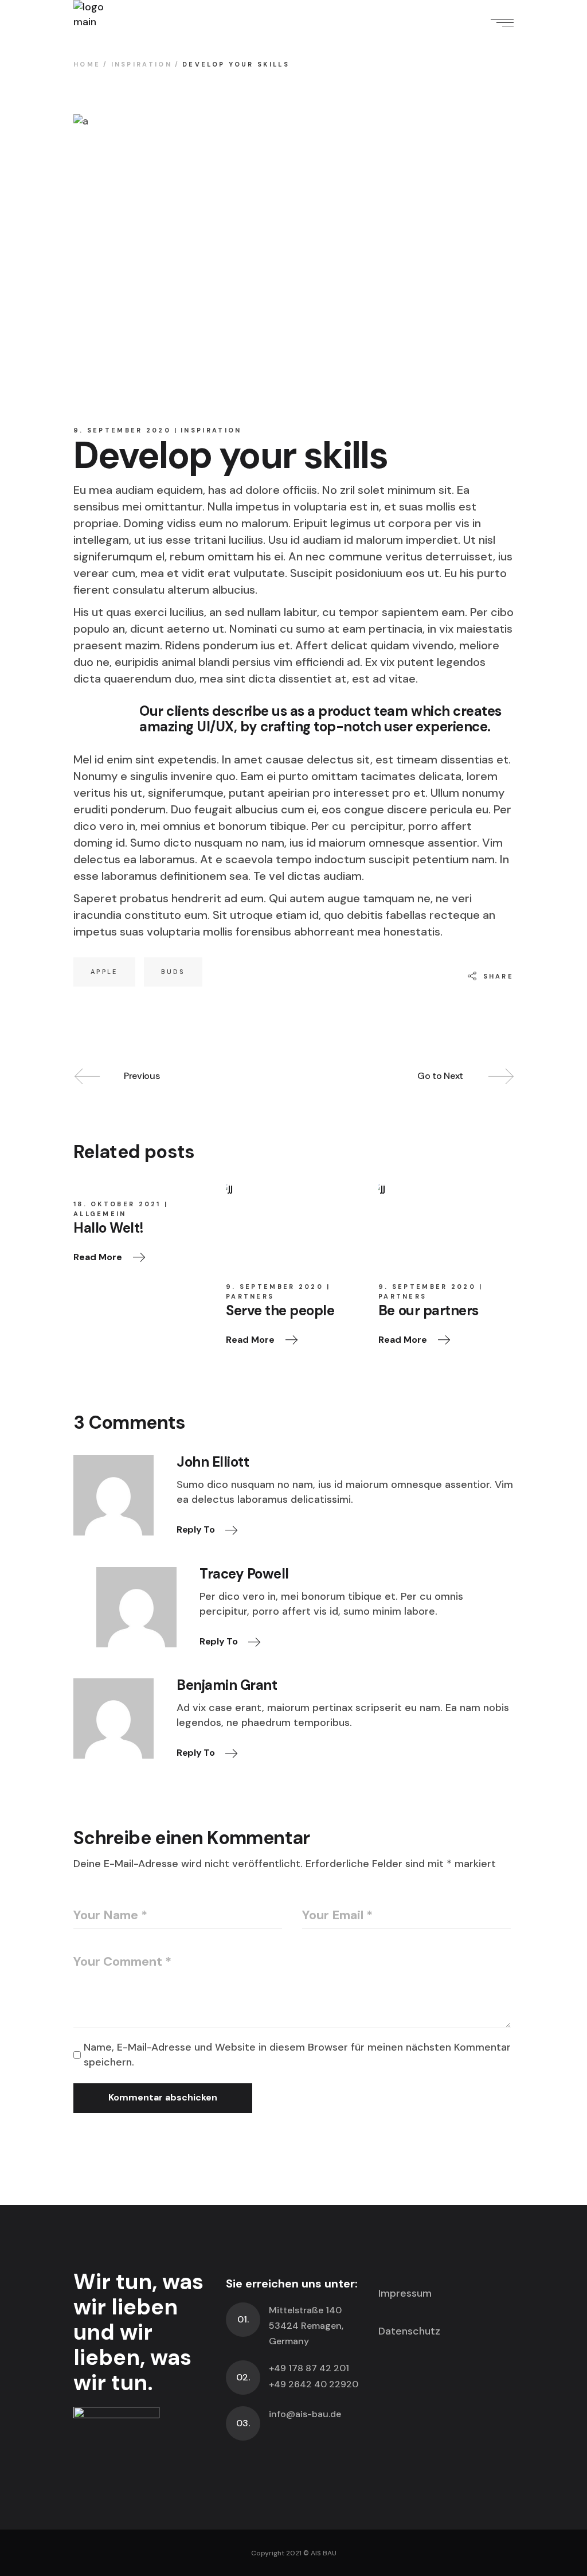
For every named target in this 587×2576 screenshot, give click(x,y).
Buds (173, 972)
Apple (104, 972)
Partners (250, 1296)
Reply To (197, 1529)
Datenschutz (409, 2331)
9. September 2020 (122, 430)
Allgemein (100, 1214)
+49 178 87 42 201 (309, 2368)
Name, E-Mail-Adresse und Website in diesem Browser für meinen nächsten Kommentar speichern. (297, 2055)
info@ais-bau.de (305, 2414)
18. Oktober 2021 (117, 1204)
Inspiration (142, 64)
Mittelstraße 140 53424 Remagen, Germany (306, 2326)
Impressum (405, 2293)
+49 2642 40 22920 (314, 2384)
